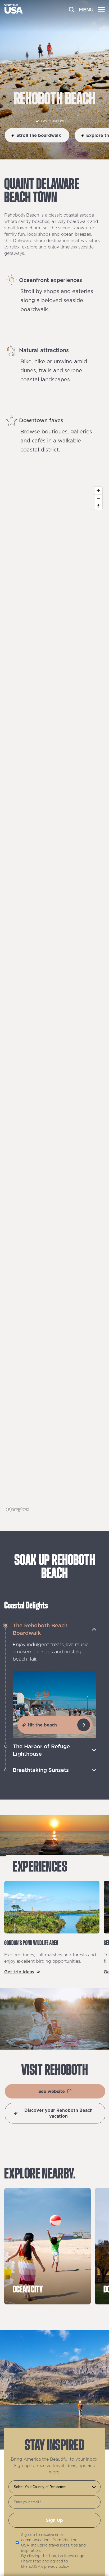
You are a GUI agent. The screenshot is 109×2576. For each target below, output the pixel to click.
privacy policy (56, 2566)
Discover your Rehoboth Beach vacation (58, 2113)
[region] (54, 999)
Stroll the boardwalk (39, 135)
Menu (86, 10)
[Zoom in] (98, 490)
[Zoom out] (98, 498)
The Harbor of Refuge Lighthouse (41, 1750)
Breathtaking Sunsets (41, 1770)
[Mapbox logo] (17, 1509)
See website (52, 2091)
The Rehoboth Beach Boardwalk (40, 1629)
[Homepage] (13, 12)
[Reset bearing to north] (98, 506)
